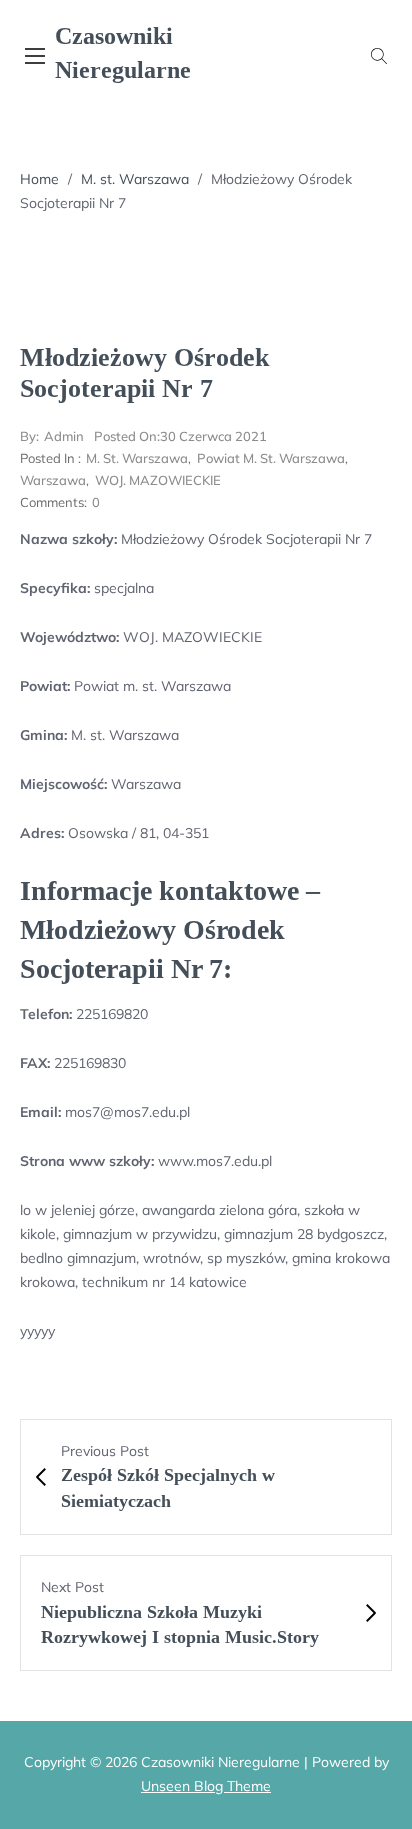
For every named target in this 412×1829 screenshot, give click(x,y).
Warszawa (53, 480)
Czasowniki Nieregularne (123, 53)
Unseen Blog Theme (206, 1786)
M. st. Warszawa (135, 179)
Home (39, 179)
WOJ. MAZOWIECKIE (158, 480)
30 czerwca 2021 (180, 436)
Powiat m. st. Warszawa (271, 458)
